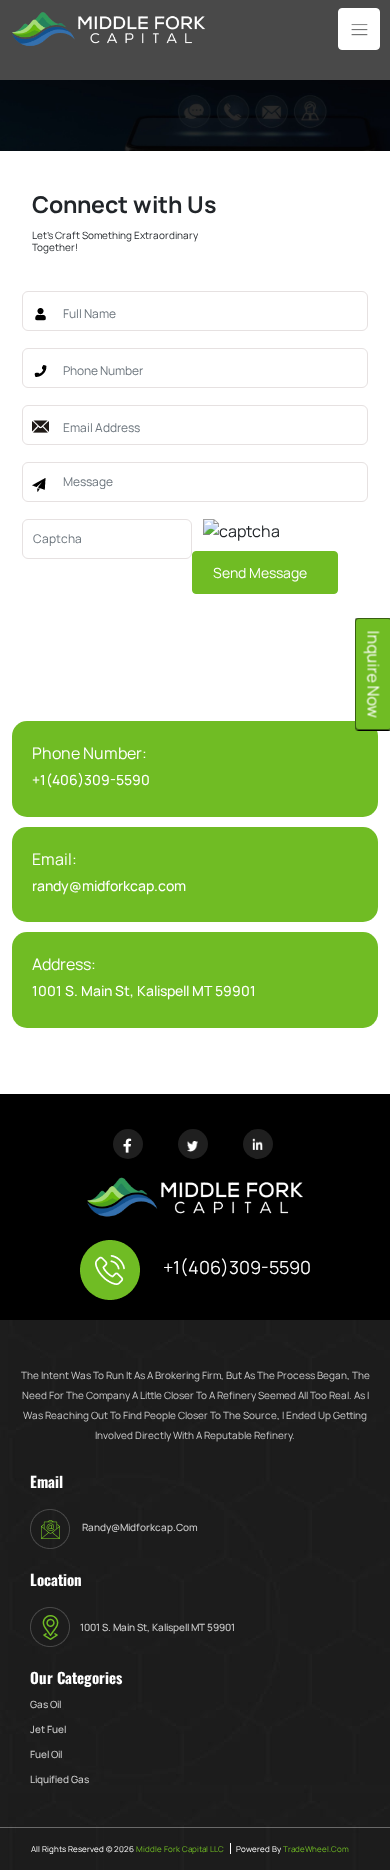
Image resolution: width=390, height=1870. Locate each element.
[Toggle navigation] (359, 29)
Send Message (260, 572)
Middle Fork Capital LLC (179, 1848)
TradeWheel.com (316, 1848)
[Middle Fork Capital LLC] (108, 27)
